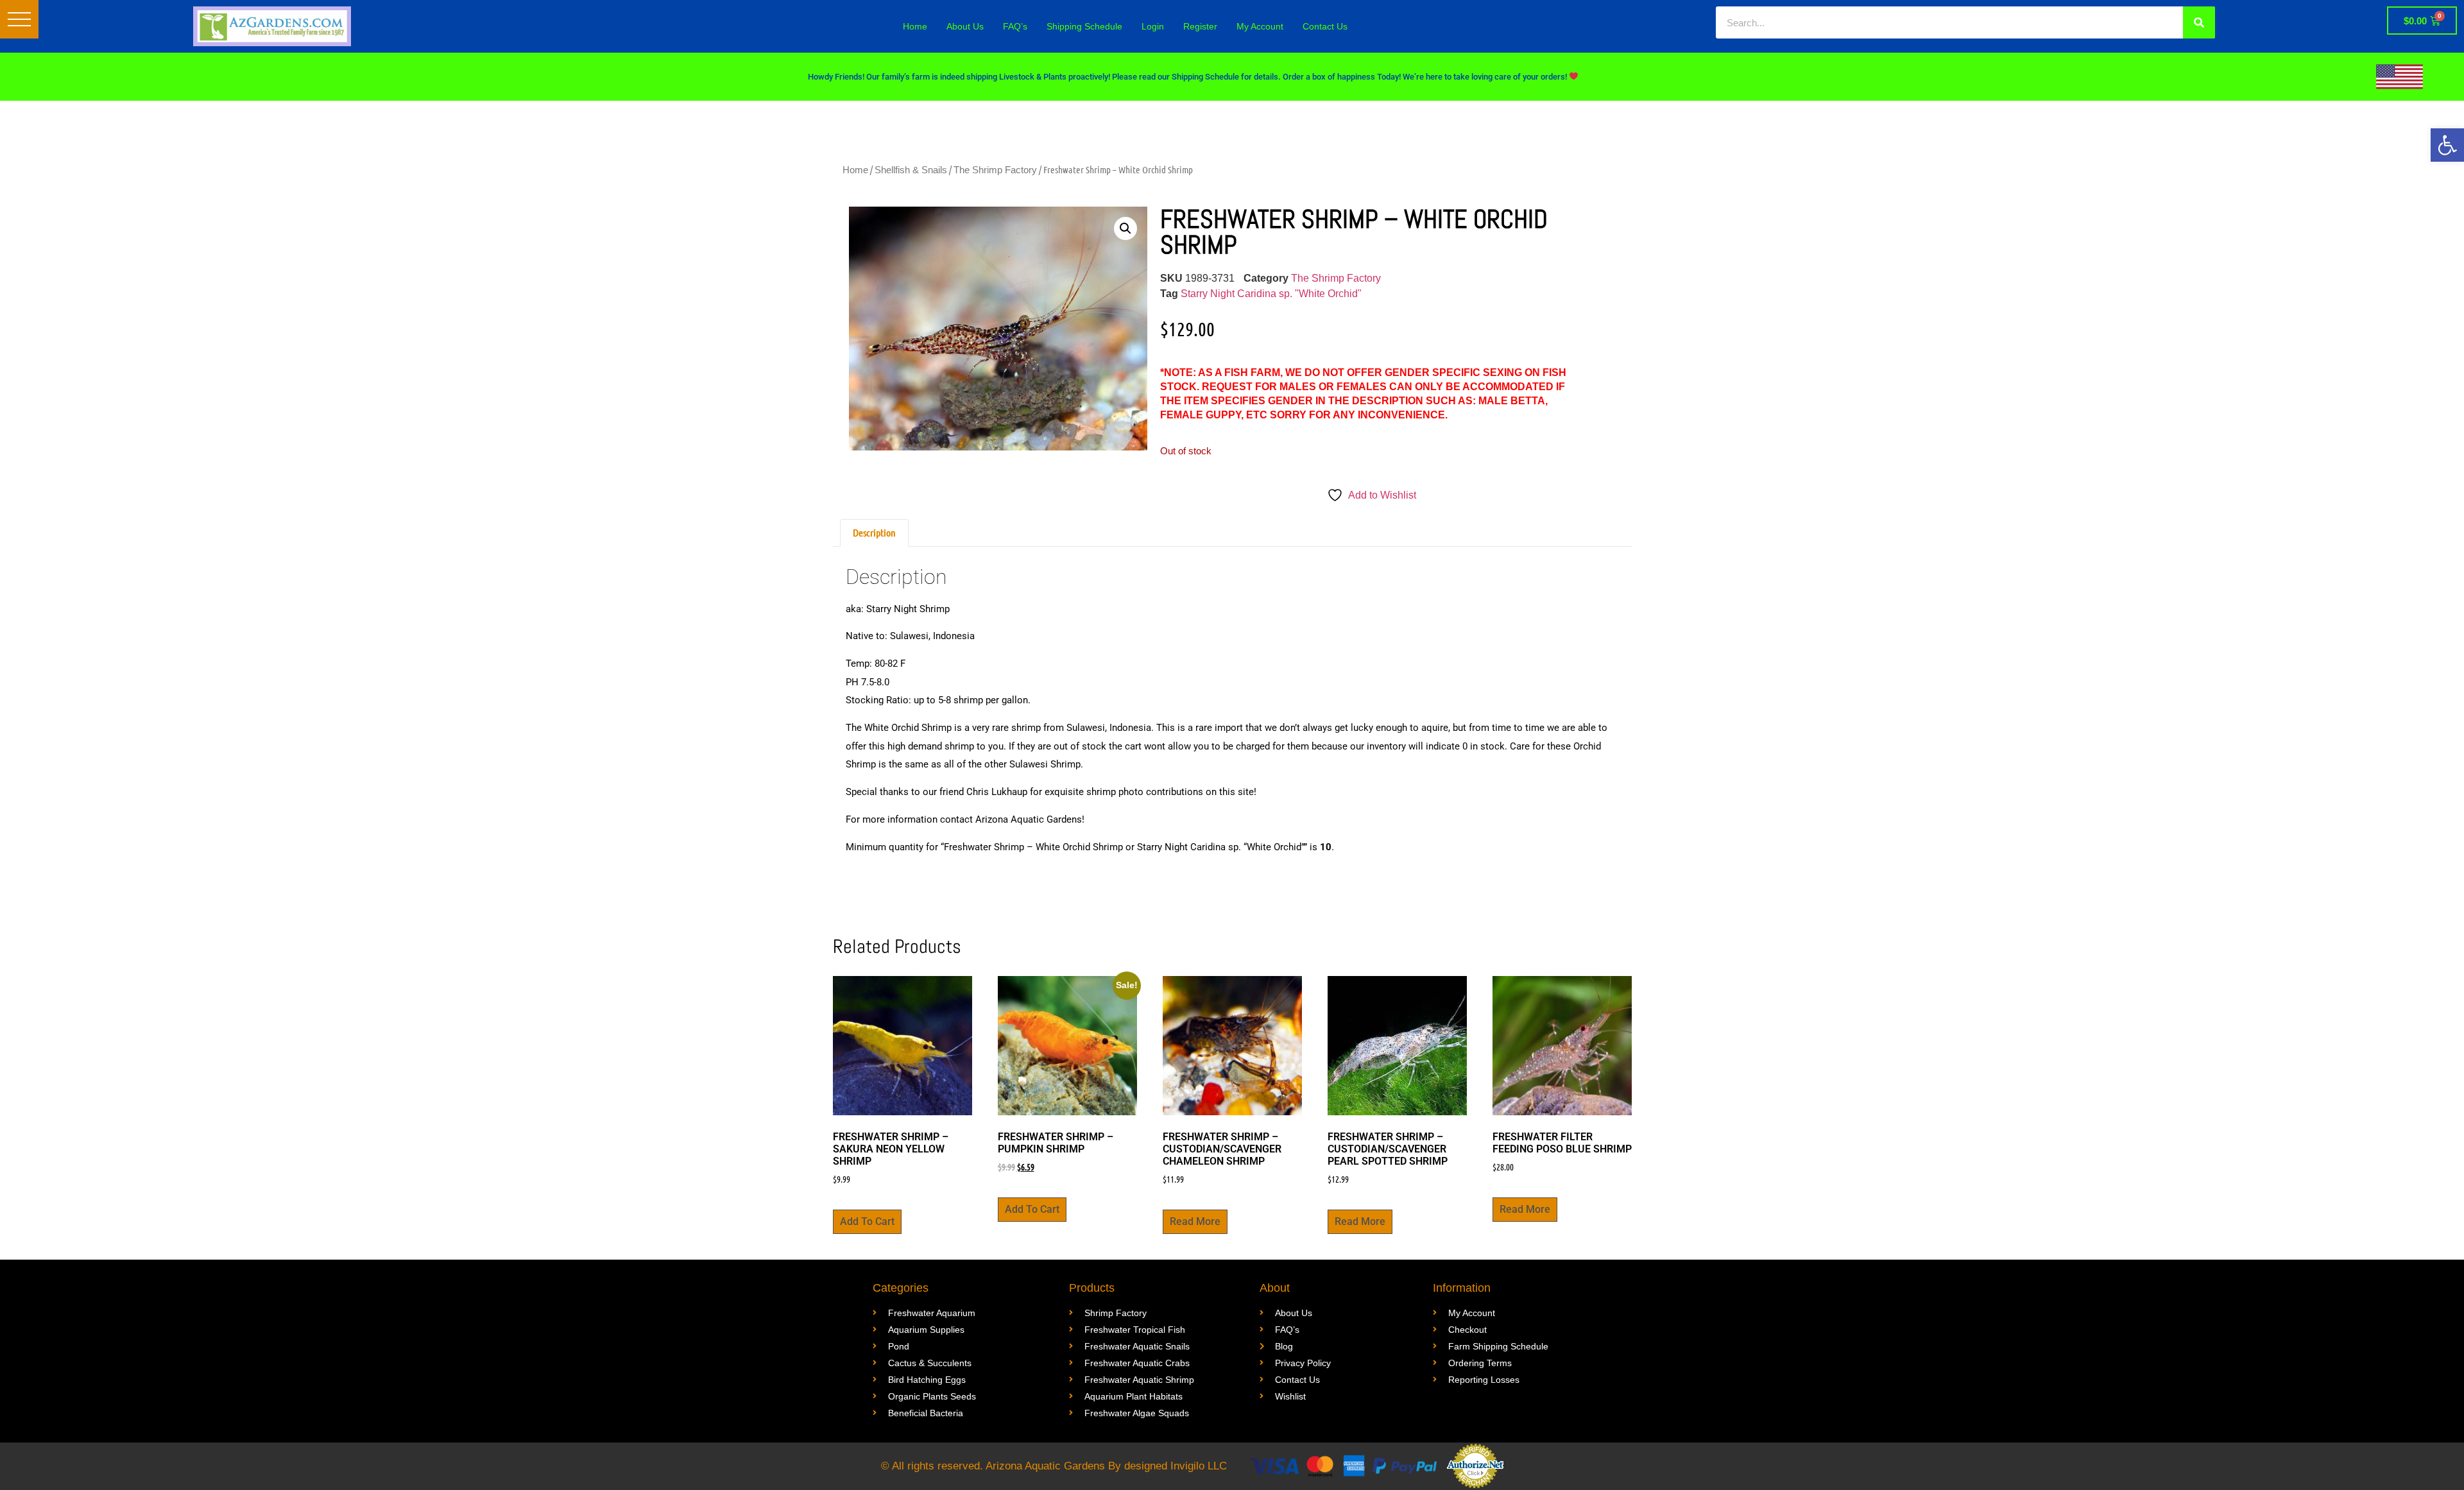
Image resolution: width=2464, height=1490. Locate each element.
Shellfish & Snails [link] (911, 170)
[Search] (2199, 22)
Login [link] (1153, 26)
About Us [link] (965, 26)
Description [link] (874, 532)
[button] (19, 19)
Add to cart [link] (867, 1221)
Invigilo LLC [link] (1199, 1466)
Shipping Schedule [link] (1084, 26)
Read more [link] (1195, 1221)
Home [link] (915, 26)
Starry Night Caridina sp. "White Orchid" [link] (1271, 294)
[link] (2447, 145)
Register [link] (1200, 26)
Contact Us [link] (1325, 26)
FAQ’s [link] (1015, 26)
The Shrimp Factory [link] (995, 170)
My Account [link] (1260, 26)
